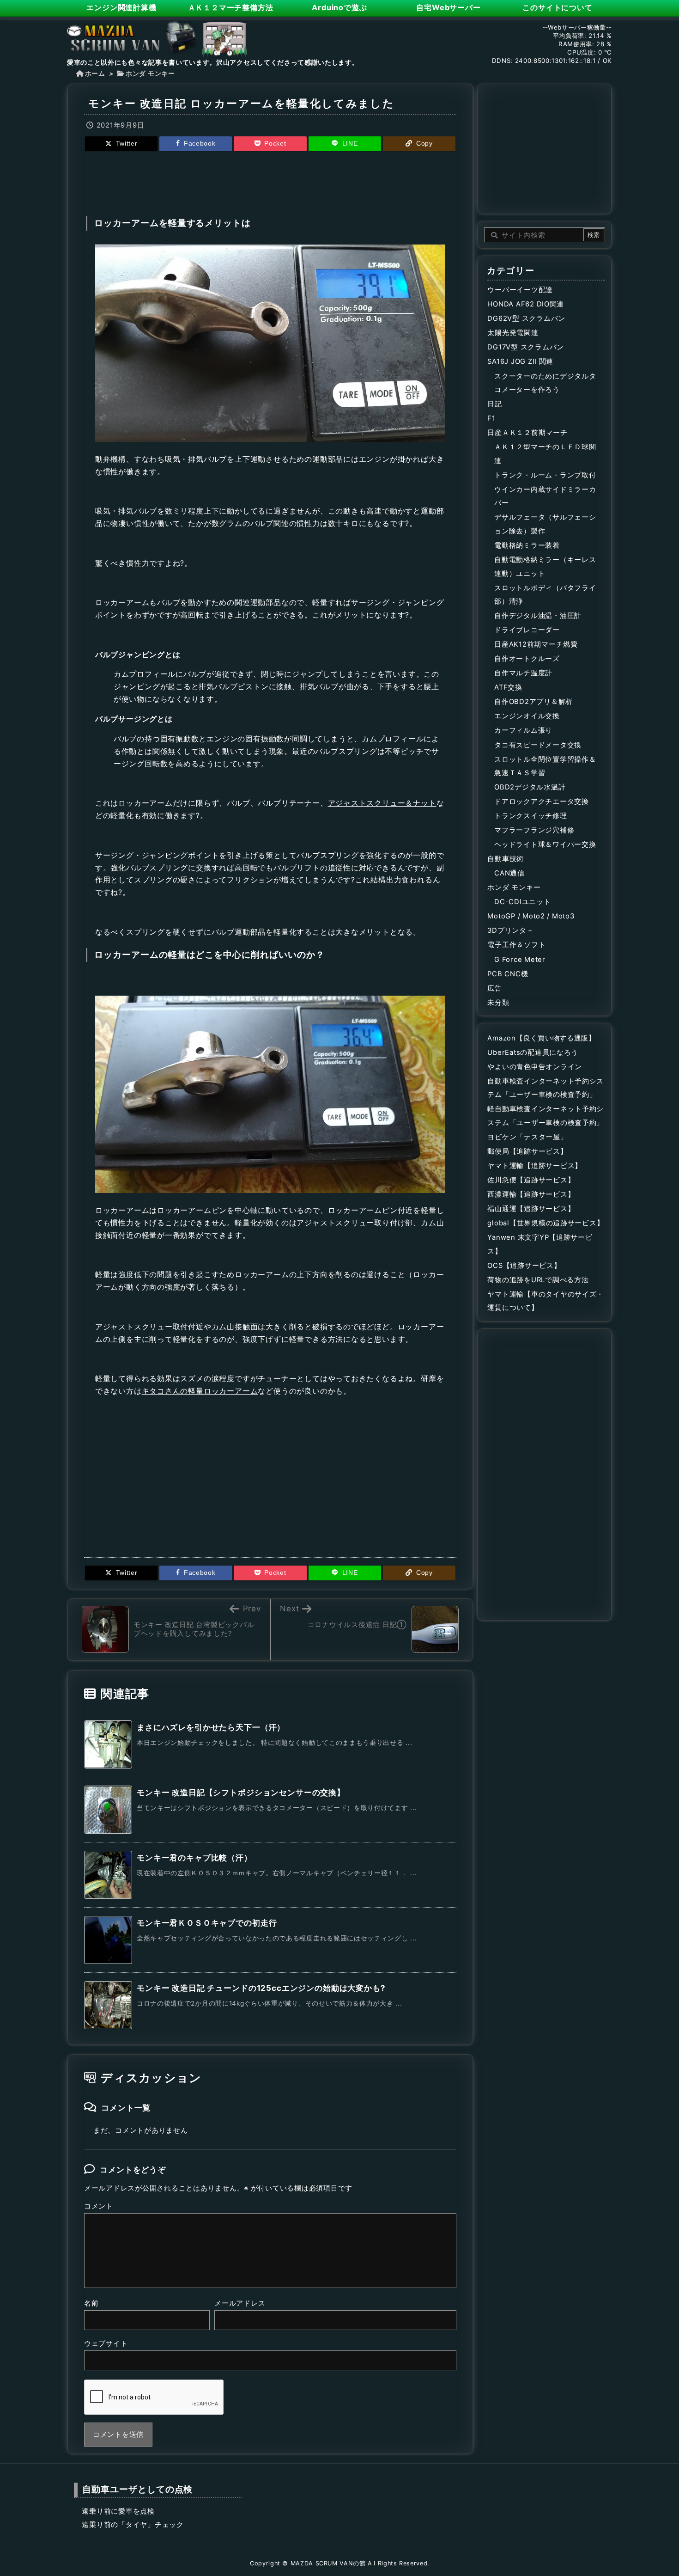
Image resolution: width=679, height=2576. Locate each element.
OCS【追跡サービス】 (524, 1266)
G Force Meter (520, 960)
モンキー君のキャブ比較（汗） (194, 1858)
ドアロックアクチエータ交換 (542, 802)
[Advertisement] (270, 183)
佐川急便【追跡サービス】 (531, 1180)
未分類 (498, 1003)
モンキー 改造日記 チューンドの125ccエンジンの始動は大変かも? (261, 1988)
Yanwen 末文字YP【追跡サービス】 (540, 1244)
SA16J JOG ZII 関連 (520, 361)
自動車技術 (506, 859)
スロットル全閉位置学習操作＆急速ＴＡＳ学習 (545, 766)
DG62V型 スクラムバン (526, 318)
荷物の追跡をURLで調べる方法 (538, 1280)
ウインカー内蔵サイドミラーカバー (545, 496)
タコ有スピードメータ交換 (538, 745)
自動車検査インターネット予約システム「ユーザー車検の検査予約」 (546, 1088)
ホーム (95, 73)
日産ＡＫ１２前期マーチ (527, 433)
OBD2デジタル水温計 (530, 787)
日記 (494, 404)
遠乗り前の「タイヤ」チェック (133, 2525)
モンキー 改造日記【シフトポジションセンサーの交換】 (241, 1793)
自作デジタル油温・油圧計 (538, 616)
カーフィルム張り (523, 730)
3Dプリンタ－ (510, 930)
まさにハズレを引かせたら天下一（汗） (211, 1727)
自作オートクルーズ (527, 659)
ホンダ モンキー (150, 73)
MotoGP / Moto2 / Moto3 (531, 916)
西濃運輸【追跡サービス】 (531, 1194)
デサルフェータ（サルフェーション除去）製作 (545, 524)
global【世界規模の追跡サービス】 (546, 1223)
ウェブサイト (106, 2343)
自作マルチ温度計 (523, 673)
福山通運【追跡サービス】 (531, 1209)
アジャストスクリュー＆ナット (382, 803)
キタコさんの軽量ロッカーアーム (200, 1391)
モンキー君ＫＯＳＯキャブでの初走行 (207, 1923)
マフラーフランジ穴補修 (534, 830)
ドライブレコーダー (527, 630)
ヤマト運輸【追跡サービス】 (535, 1166)
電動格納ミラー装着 (527, 545)
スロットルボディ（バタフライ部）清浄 (545, 595)
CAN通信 (509, 873)
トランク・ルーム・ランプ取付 (545, 475)
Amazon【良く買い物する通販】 (542, 1038)
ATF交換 (508, 687)
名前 (91, 2303)
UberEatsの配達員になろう (533, 1052)
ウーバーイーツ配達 (520, 290)
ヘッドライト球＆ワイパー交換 (545, 844)
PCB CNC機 (508, 974)
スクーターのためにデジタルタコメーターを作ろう (545, 383)
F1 (491, 418)
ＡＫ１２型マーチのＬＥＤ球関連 (545, 454)
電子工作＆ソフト (516, 945)
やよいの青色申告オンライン (535, 1067)
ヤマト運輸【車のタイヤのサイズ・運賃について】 (546, 1301)
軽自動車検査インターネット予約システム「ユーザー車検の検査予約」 (546, 1116)
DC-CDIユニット (522, 902)
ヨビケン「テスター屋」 (527, 1137)
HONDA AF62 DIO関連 (526, 304)
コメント (99, 2206)
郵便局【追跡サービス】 (527, 1151)
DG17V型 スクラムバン (526, 347)
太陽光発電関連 (513, 333)
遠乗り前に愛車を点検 (118, 2511)
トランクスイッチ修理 (530, 816)
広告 (494, 988)
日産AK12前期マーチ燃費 (536, 644)
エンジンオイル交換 (527, 716)
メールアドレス (240, 2303)
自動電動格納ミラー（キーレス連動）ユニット (545, 567)
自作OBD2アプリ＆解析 (533, 702)
